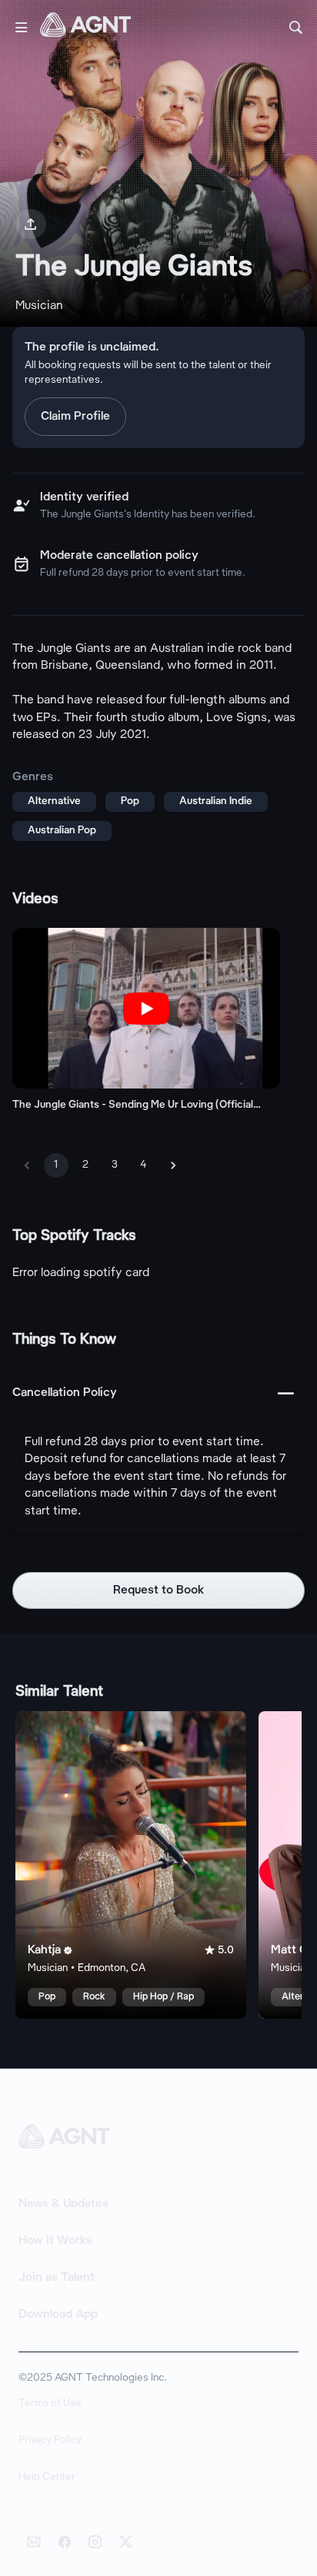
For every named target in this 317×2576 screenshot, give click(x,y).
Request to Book (159, 1590)
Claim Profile (75, 417)
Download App (58, 2315)
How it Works (55, 2241)
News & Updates (63, 2204)
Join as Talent (57, 2278)
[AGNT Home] (85, 28)
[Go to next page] (173, 1165)
